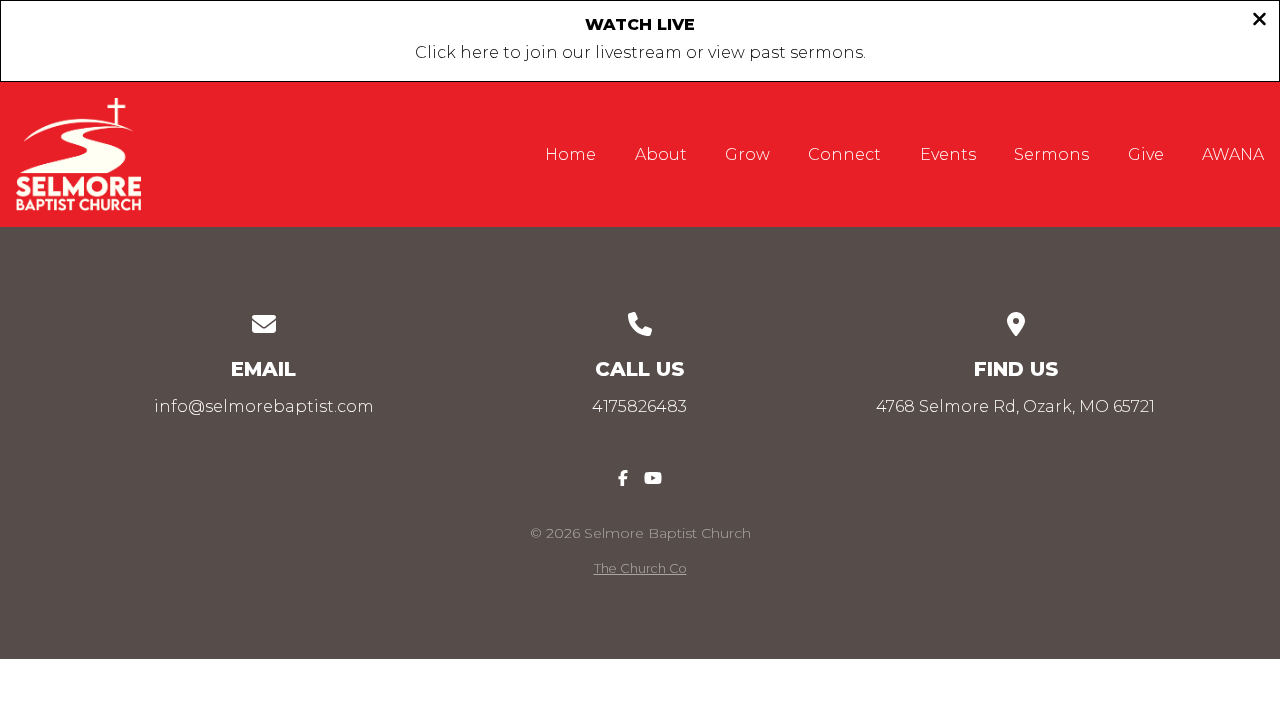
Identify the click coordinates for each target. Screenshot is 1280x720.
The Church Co (640, 568)
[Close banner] (1259, 21)
